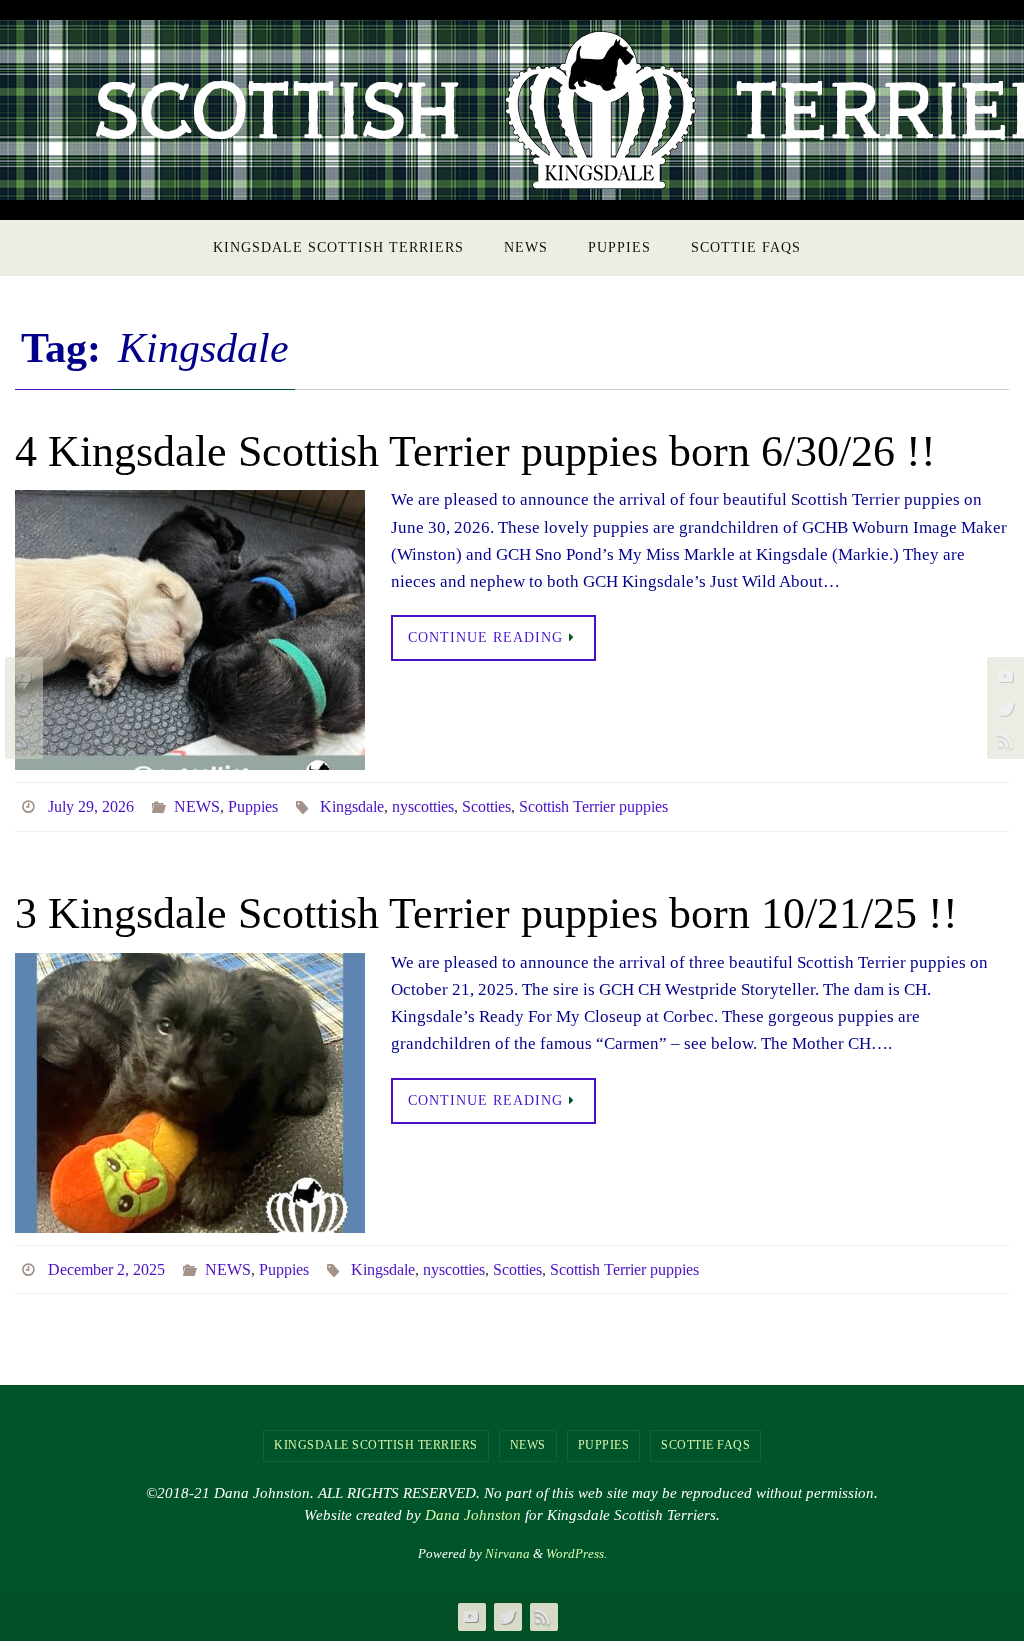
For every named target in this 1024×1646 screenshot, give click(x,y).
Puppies (253, 803)
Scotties (486, 803)
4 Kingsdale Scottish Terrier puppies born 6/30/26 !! (475, 451)
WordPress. (576, 1541)
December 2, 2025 (106, 1260)
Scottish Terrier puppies (593, 803)
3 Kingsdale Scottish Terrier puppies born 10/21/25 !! (486, 907)
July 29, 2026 (91, 803)
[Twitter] (21, 708)
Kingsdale (352, 803)
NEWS (197, 803)
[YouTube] (21, 676)
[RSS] (21, 740)
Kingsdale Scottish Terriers (376, 1434)
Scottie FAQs (705, 1434)
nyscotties (423, 803)
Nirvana (507, 1541)
